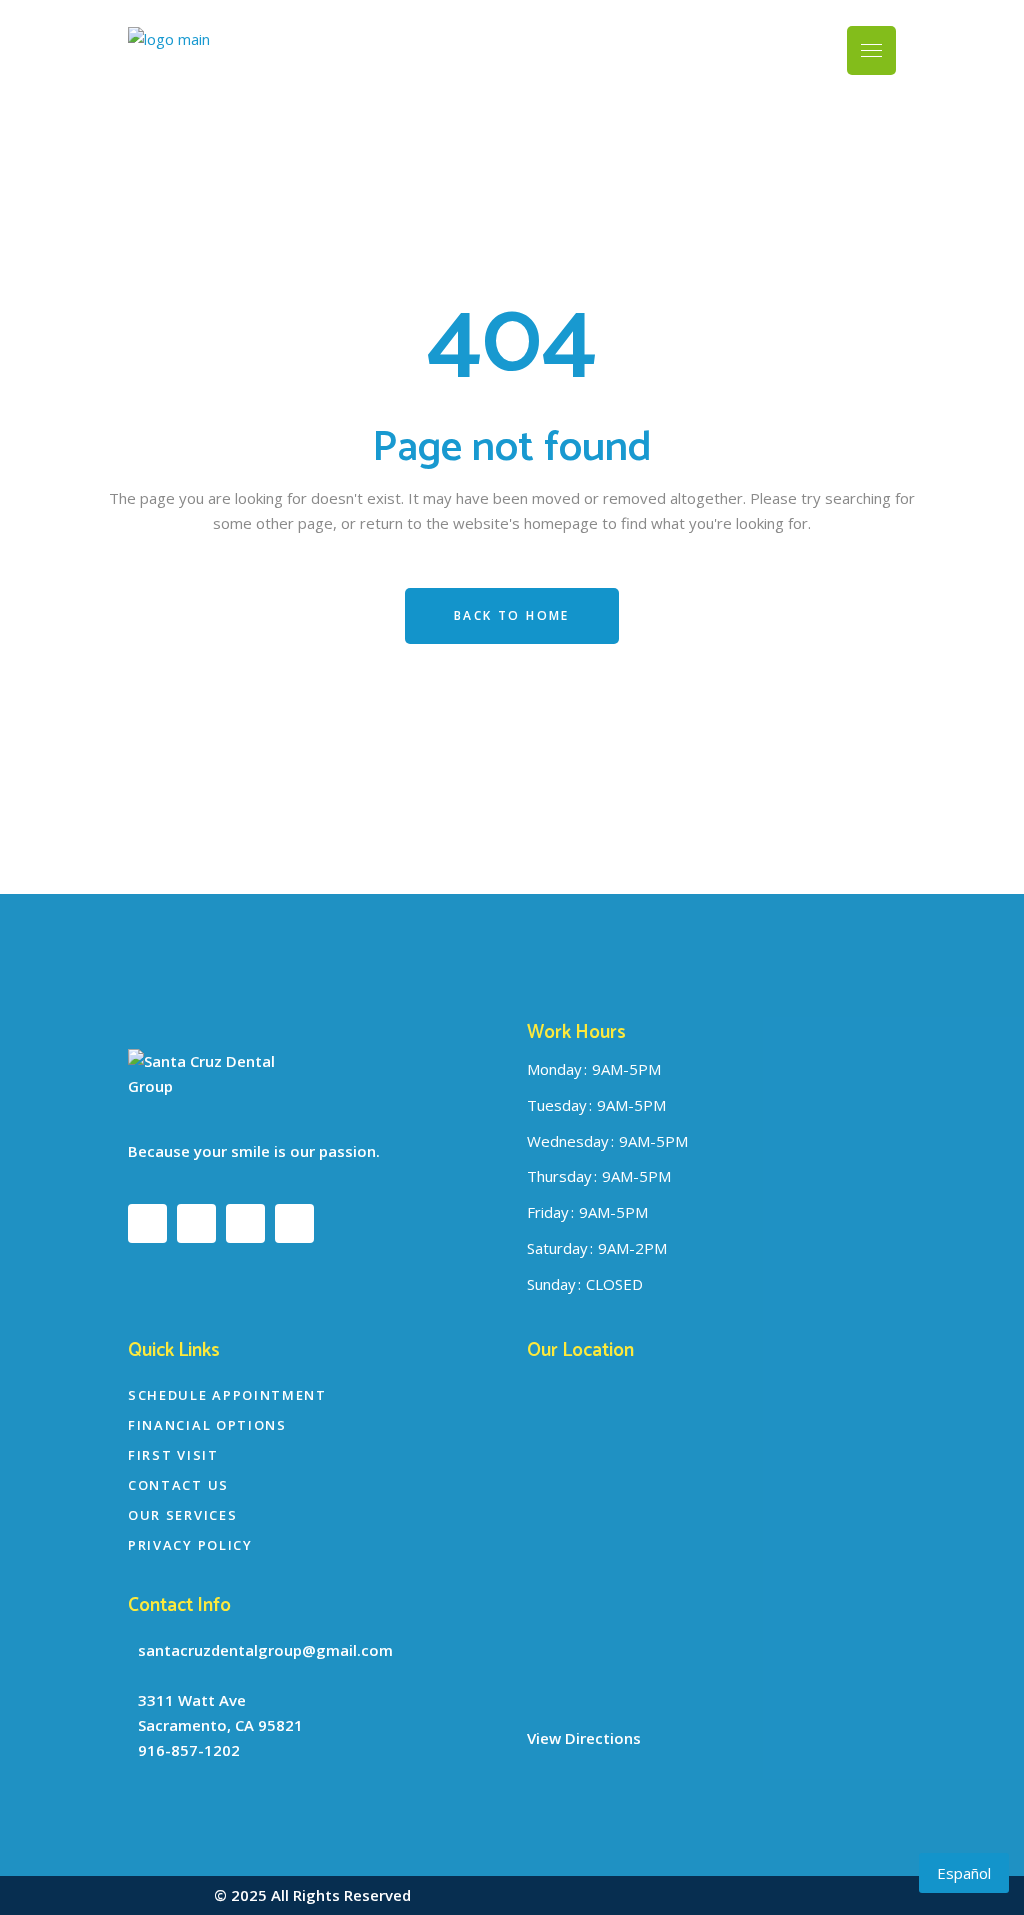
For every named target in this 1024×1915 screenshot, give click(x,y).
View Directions (584, 1738)
